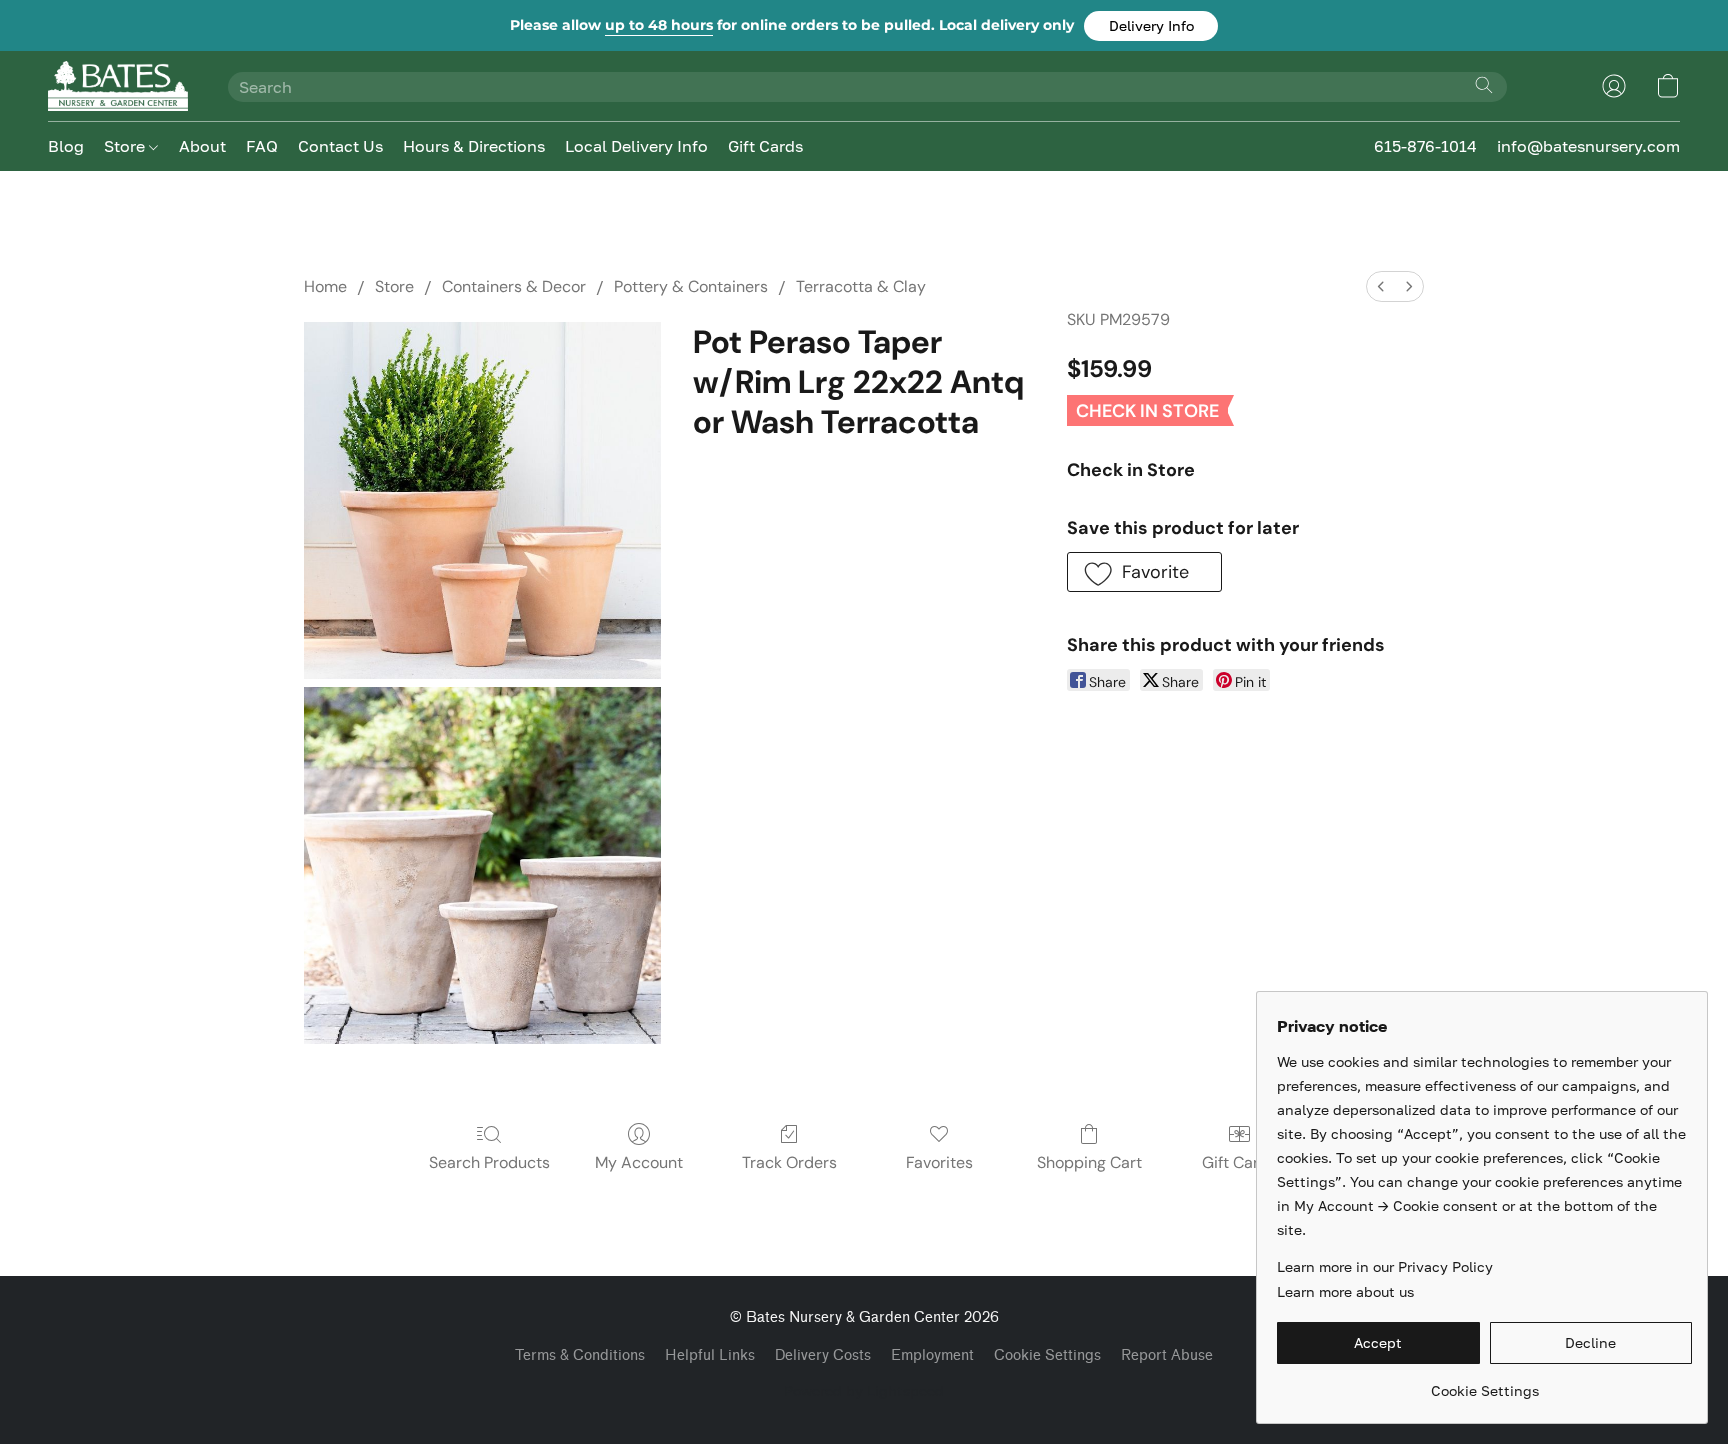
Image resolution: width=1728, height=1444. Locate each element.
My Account (639, 1162)
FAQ (262, 146)
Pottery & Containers (691, 286)
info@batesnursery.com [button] (1588, 146)
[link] (1484, 1383)
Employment (932, 1355)
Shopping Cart (1089, 1162)
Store (126, 146)
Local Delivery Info (636, 146)
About (202, 146)
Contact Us (340, 146)
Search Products (489, 1162)
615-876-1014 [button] (1425, 146)
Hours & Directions (474, 146)
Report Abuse (1167, 1355)
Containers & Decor (514, 286)
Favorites (939, 1162)
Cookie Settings (1047, 1355)
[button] (1151, 26)
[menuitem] (1381, 286)
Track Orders (789, 1162)
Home (325, 286)
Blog (66, 146)
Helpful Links (710, 1355)
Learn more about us (1345, 1291)
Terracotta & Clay (861, 286)
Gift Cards (765, 146)
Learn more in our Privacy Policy (1385, 1266)
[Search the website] (1484, 85)
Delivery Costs (823, 1355)
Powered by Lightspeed (864, 1390)
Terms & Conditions (580, 1355)
